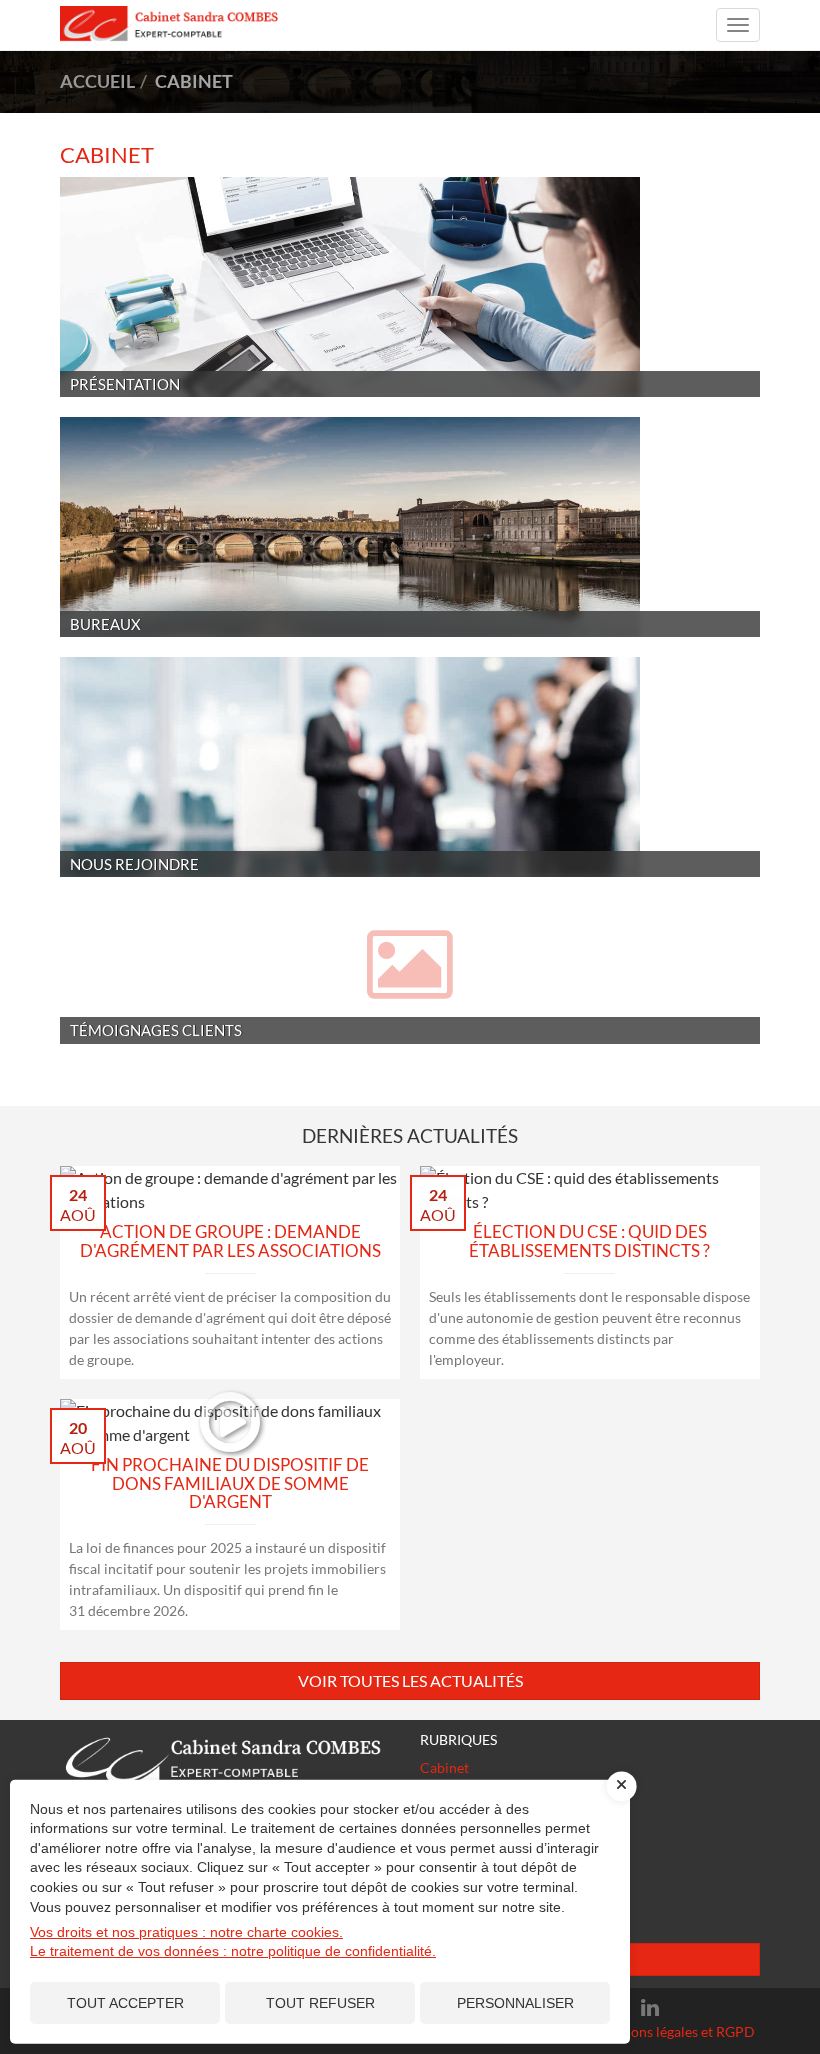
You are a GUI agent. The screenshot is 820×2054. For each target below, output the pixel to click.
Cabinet (444, 1767)
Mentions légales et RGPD (674, 2031)
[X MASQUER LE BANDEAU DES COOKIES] (622, 1786)
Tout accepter (125, 2003)
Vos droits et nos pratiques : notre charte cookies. (186, 1932)
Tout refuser (320, 2003)
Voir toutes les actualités (410, 1680)
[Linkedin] (650, 2008)
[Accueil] (230, 1759)
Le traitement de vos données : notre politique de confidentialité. (233, 1951)
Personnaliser (515, 2003)
